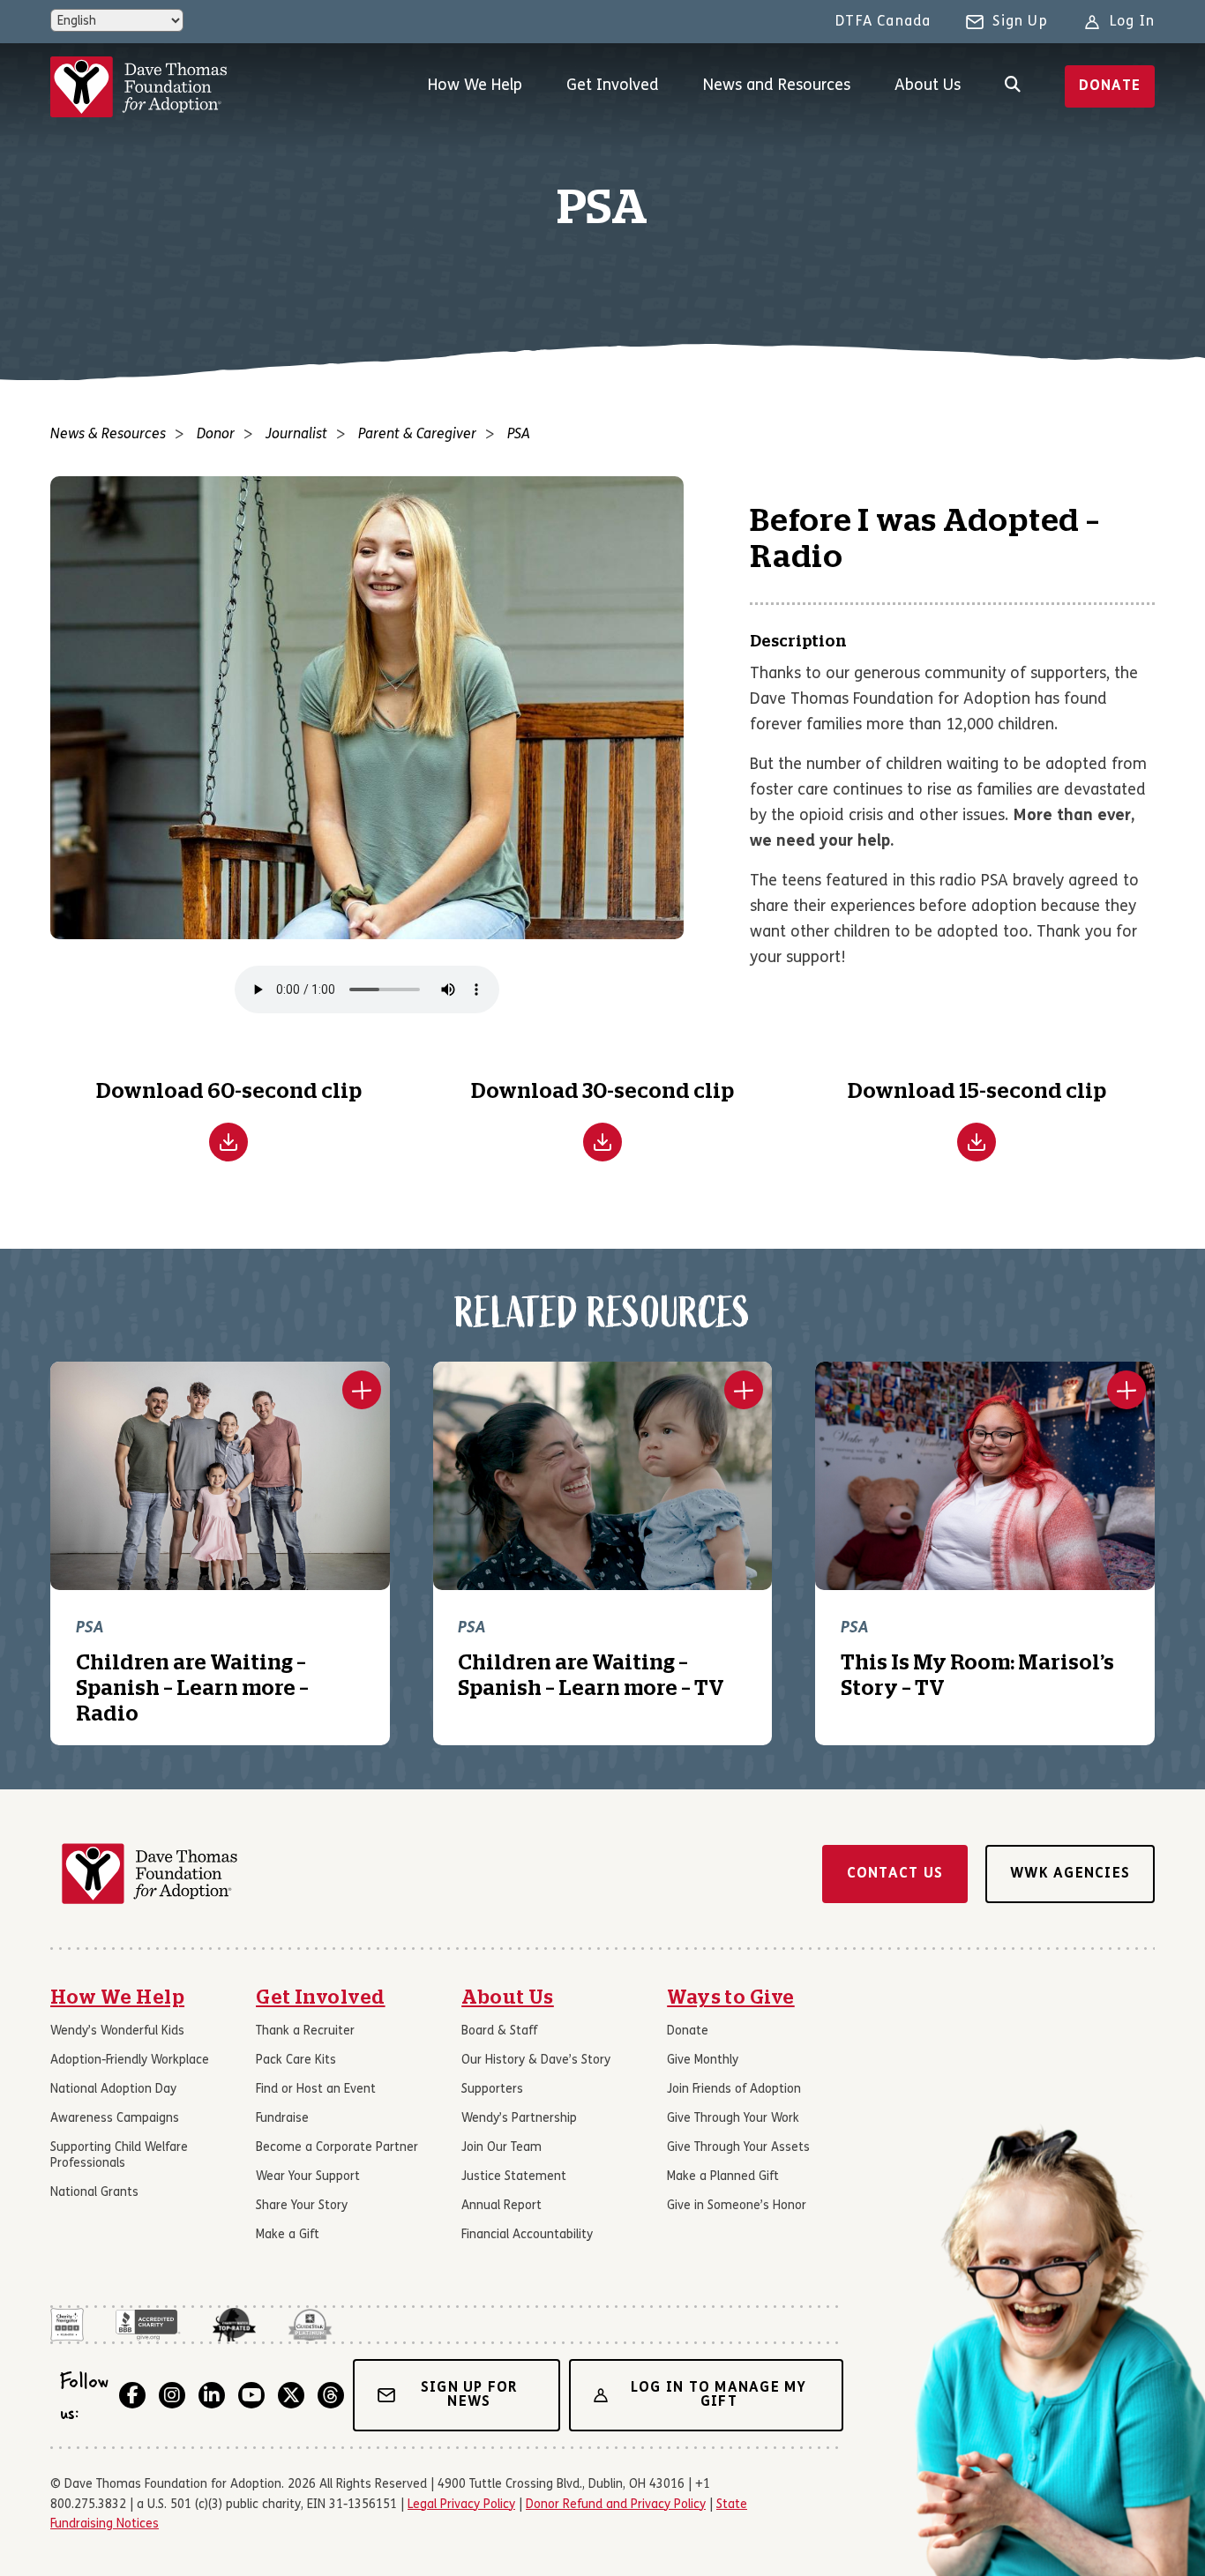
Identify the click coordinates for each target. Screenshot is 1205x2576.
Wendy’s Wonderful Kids (117, 2031)
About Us (928, 86)
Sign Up (1020, 22)
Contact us (895, 1874)
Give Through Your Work (733, 2119)
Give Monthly (703, 2061)
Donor (216, 435)
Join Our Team (501, 2148)
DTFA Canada (883, 22)
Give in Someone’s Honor (737, 2206)
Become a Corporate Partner (337, 2148)
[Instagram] (172, 2395)
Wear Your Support (308, 2177)
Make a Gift (288, 2235)
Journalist (296, 435)
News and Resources (777, 86)
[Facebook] (132, 2395)
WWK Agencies (1070, 1874)
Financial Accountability (527, 2235)
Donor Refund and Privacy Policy (616, 2505)
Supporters (492, 2090)
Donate (1110, 86)
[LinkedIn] (212, 2395)
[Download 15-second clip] (977, 1142)
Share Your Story (302, 2206)
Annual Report (501, 2206)
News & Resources (108, 435)
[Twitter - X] (291, 2395)
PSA (519, 435)
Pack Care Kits (296, 2061)
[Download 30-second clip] (602, 1142)
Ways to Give (731, 1997)
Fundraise (282, 2119)
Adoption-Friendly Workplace (130, 2061)
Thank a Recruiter (305, 2031)
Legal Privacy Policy (461, 2505)
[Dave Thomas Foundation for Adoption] (138, 87)
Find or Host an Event (316, 2090)
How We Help (475, 86)
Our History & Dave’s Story (536, 2061)
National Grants (94, 2193)
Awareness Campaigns (115, 2119)
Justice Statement (514, 2177)
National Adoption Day (113, 2090)
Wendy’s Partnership (519, 2119)
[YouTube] (251, 2395)
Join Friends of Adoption (734, 2090)
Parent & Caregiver (417, 435)
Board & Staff (499, 2031)
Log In (1132, 22)
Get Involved (613, 86)
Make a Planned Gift (723, 2177)
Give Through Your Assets (738, 2148)
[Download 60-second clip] (228, 1142)
